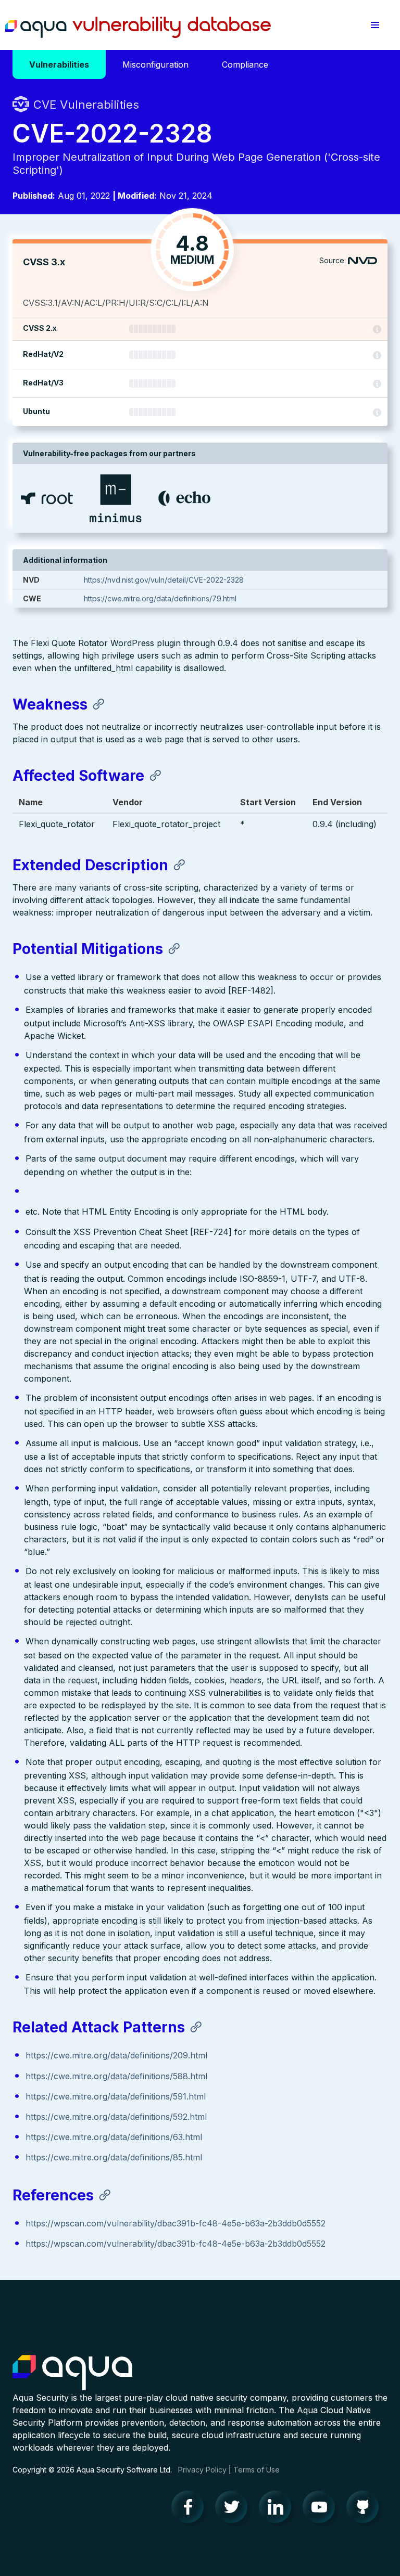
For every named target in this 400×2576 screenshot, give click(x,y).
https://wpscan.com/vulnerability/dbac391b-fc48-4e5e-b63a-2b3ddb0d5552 (176, 2223)
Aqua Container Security (72, 2373)
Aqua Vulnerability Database (138, 28)
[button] (375, 25)
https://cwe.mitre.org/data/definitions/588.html (116, 2076)
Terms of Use (257, 2470)
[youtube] (322, 2509)
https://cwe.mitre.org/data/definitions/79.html (160, 598)
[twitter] (234, 2509)
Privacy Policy (202, 2470)
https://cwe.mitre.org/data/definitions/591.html (116, 2096)
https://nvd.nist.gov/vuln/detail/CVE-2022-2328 (164, 580)
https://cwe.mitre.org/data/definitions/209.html (116, 2055)
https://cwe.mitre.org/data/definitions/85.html (114, 2157)
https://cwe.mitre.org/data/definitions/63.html (114, 2137)
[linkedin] (278, 2509)
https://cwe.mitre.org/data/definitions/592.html (116, 2117)
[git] (366, 2509)
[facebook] (191, 2509)
